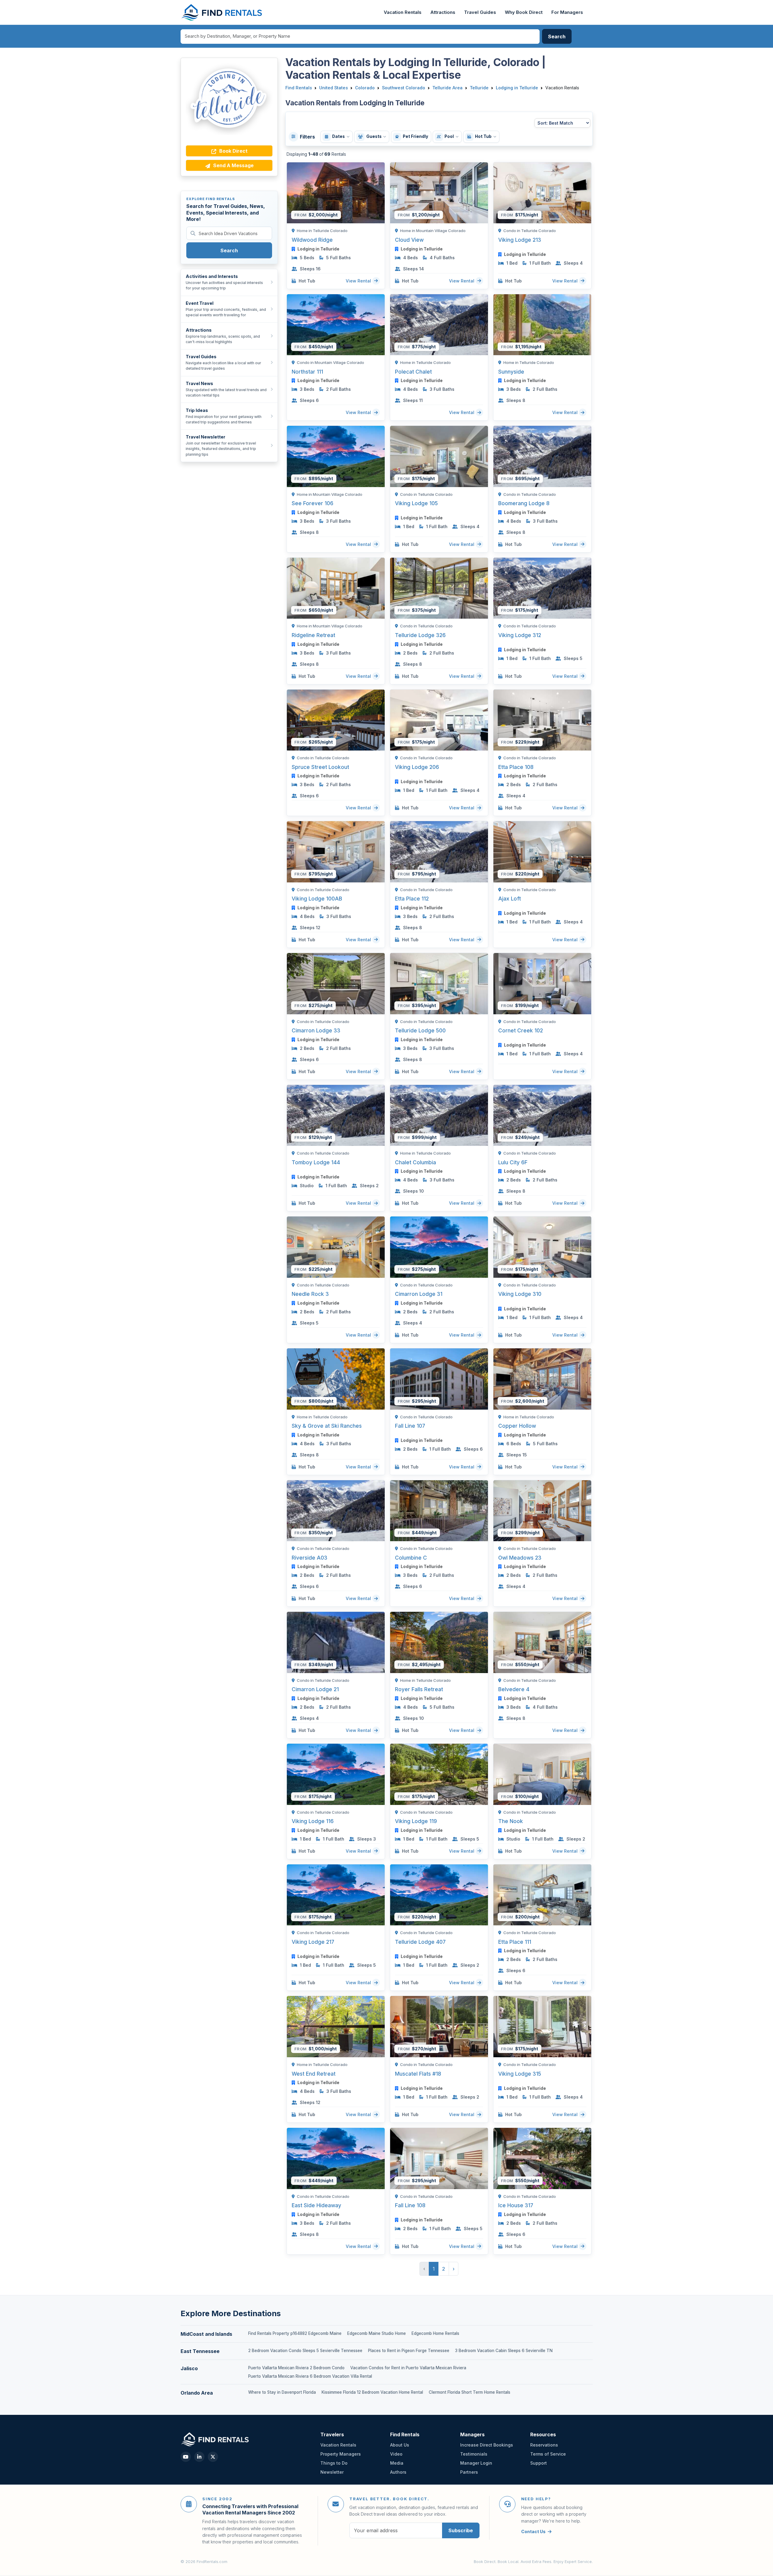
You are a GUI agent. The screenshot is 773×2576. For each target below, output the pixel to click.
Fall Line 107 (410, 1426)
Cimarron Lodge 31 (419, 1294)
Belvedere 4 (514, 1689)
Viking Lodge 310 (520, 1294)
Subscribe (461, 2530)
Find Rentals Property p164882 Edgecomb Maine (295, 2333)
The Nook (511, 1821)
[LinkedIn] (199, 2457)
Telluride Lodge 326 (420, 635)
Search (229, 250)
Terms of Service (548, 2454)
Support (539, 2463)
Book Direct (233, 151)
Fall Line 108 (410, 2205)
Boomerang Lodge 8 (524, 503)
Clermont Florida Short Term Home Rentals (470, 2392)
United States (334, 88)
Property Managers (341, 2454)
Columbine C (411, 1558)
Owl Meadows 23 (520, 1558)
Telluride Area (447, 88)
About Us (400, 2445)
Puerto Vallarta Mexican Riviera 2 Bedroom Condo (296, 2368)
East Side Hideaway (316, 2205)
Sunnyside (511, 372)
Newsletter (332, 2472)
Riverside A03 (310, 1558)
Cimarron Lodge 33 (316, 1030)
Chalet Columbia (415, 1162)
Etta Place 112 (412, 899)
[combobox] (360, 37)
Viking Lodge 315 (520, 2074)
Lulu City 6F (513, 1162)
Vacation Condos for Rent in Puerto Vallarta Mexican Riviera (408, 2368)
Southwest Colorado (404, 88)
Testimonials (474, 2454)
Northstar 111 (307, 372)
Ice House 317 (516, 2205)
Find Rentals (299, 88)
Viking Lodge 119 (416, 1821)
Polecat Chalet (413, 372)
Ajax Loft (510, 899)
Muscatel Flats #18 (418, 2074)
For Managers (567, 12)
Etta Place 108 (516, 767)
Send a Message (233, 165)
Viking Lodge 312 (520, 635)
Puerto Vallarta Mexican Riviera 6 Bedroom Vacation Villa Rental (310, 2376)
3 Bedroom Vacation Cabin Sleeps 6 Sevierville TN (504, 2351)
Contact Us (533, 2531)
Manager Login (476, 2463)
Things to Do (334, 2463)
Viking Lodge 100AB (317, 899)
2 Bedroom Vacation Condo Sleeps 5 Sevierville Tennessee (305, 2351)
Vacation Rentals (403, 12)
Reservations (544, 2445)
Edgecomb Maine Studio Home (377, 2333)
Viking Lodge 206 (417, 767)
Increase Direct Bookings (487, 2445)
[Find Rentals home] (222, 12)
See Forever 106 (313, 503)
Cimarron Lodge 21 (315, 1689)
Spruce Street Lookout (320, 767)
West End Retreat (314, 2074)
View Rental (359, 281)
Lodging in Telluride (517, 88)
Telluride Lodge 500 (420, 1030)
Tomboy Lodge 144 (316, 1162)
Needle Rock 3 (310, 1294)
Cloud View (409, 240)
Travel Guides (480, 12)
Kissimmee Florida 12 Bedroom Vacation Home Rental (372, 2392)
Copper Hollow (517, 1426)
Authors (398, 2472)
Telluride (479, 88)
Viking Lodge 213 (520, 240)
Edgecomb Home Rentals (435, 2333)
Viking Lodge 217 (313, 1942)
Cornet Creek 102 (521, 1030)
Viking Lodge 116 (313, 1821)
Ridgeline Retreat (313, 635)
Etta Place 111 (515, 1942)
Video (396, 2454)
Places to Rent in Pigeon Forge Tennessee (409, 2351)
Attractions (443, 12)
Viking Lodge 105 (416, 503)
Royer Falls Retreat (419, 1689)
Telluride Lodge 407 (420, 1942)
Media (397, 2463)
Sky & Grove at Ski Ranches (327, 1426)
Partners (469, 2472)
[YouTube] (186, 2457)
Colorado (365, 88)
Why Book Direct (524, 12)
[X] (213, 2457)
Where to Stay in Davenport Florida (282, 2392)
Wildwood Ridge (312, 240)
